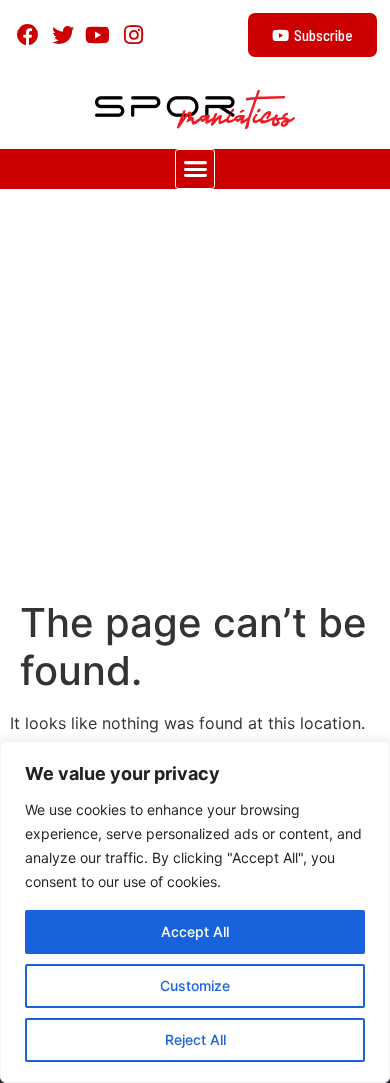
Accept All (195, 931)
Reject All (195, 1039)
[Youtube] (97, 34)
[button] (195, 169)
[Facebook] (27, 34)
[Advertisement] (195, 394)
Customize (195, 985)
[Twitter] (62, 34)
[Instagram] (133, 34)
